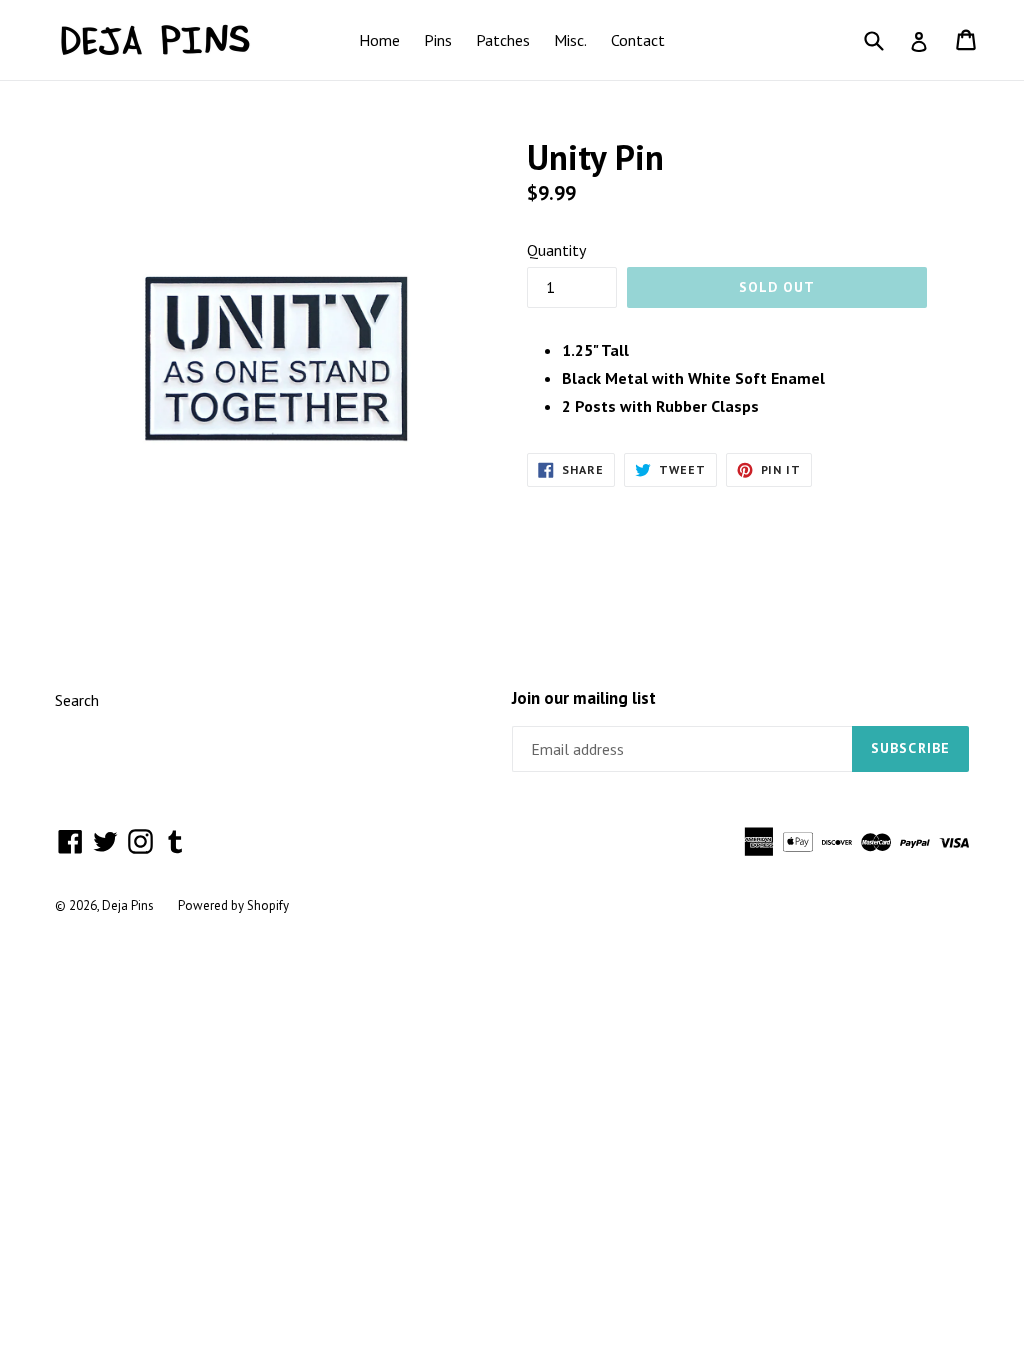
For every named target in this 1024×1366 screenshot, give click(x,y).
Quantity (556, 250)
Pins (438, 40)
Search (77, 700)
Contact (638, 40)
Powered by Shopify (233, 905)
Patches (503, 40)
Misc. (570, 40)
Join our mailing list (584, 698)
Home (379, 40)
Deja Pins (128, 905)
